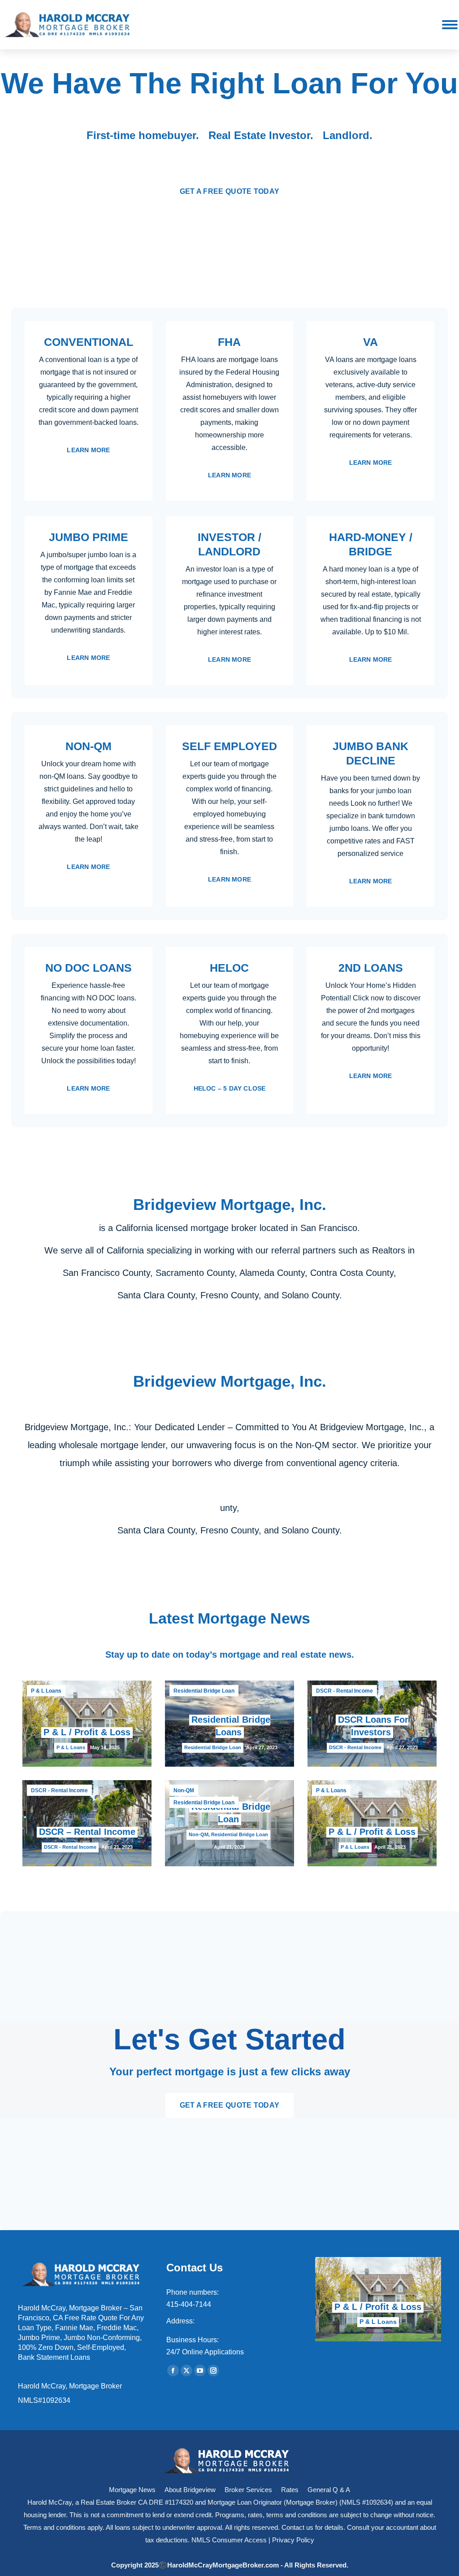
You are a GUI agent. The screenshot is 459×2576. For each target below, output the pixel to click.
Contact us (297, 2527)
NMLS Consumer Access (229, 2540)
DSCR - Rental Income (344, 1691)
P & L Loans (46, 1691)
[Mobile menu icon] (450, 25)
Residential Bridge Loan (204, 1691)
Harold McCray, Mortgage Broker (70, 2386)
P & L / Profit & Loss (87, 1732)
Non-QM (184, 1790)
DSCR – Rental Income (87, 1832)
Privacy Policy (293, 2540)
